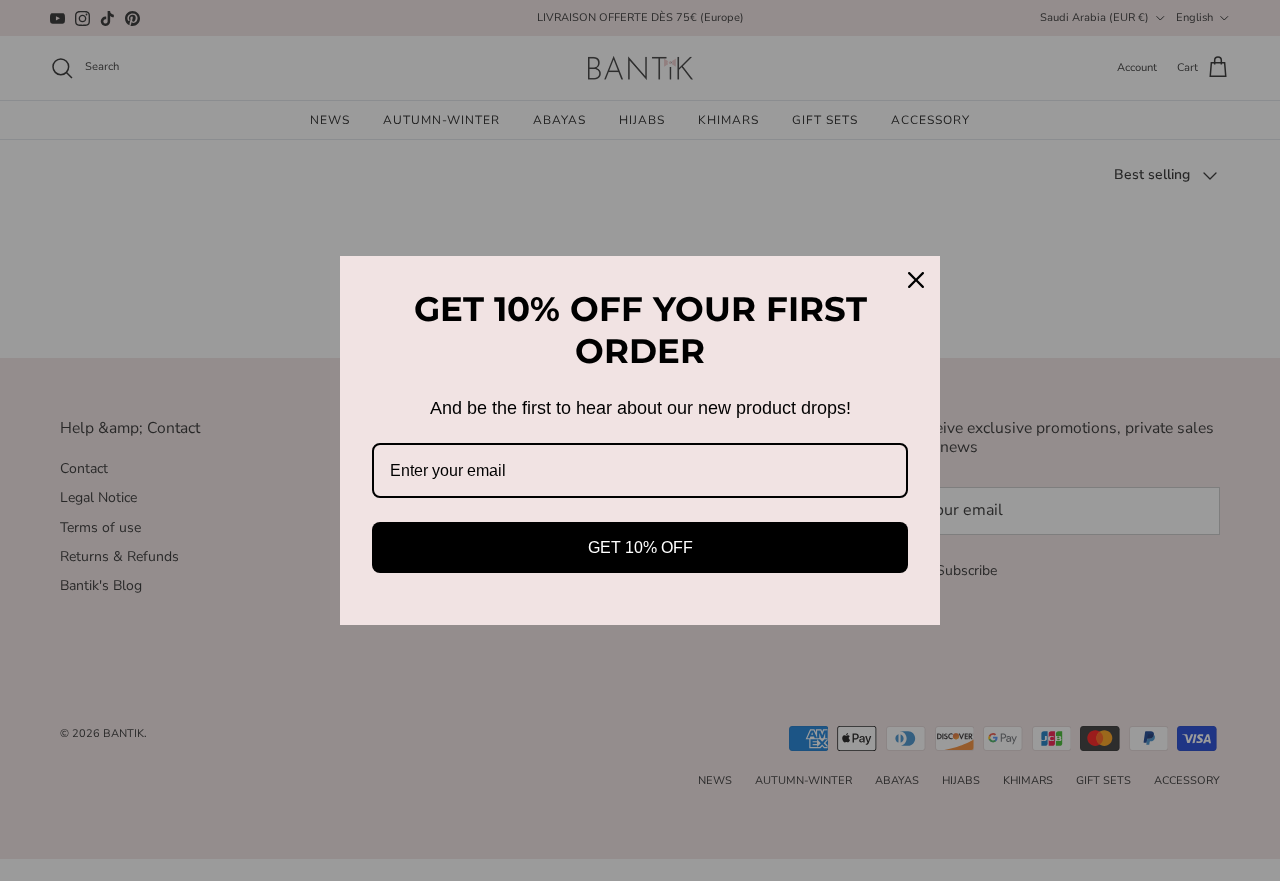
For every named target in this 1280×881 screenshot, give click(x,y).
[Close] (916, 280)
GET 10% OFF (640, 547)
